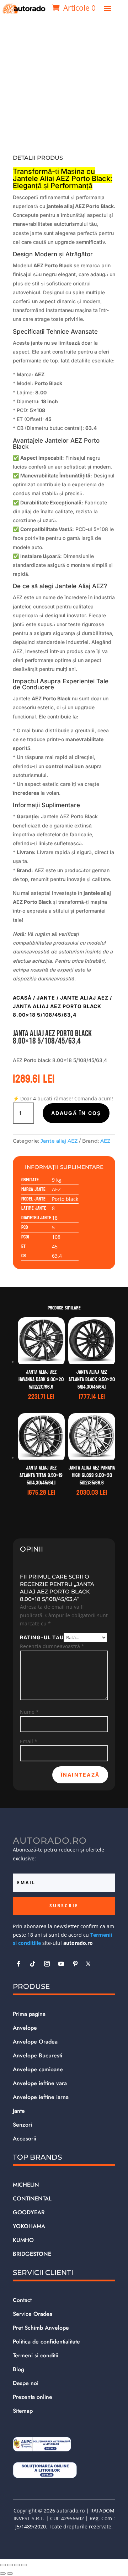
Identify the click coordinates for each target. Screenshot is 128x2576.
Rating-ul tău (42, 1637)
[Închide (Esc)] (24, 2565)
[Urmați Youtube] (61, 1964)
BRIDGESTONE (32, 2254)
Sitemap (23, 2411)
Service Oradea (33, 2314)
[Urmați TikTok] (33, 1964)
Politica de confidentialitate (46, 2342)
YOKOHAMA (29, 2226)
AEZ (105, 1141)
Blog (18, 2369)
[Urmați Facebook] (18, 1964)
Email (29, 1741)
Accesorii (25, 2139)
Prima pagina (29, 2014)
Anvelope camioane (38, 2069)
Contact (22, 2300)
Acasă (22, 998)
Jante (46, 998)
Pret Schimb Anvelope (41, 2328)
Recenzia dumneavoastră (52, 1646)
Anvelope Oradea (35, 2042)
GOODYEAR (29, 2212)
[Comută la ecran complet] (10, 2565)
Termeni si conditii (36, 2355)
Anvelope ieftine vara (40, 2083)
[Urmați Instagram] (47, 1964)
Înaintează (80, 1775)
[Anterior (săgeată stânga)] (3, 2574)
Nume (29, 1712)
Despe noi (26, 2383)
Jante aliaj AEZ (84, 998)
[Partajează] (17, 2565)
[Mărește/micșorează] (3, 2565)
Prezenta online (33, 2397)
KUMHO (23, 2240)
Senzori (22, 2125)
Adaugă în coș (76, 1113)
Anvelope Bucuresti (38, 2055)
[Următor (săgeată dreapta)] (10, 2574)
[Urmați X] (88, 1964)
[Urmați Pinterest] (75, 1964)
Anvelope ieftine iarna (41, 2097)
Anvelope (25, 2028)
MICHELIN (26, 2185)
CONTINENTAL (32, 2198)
